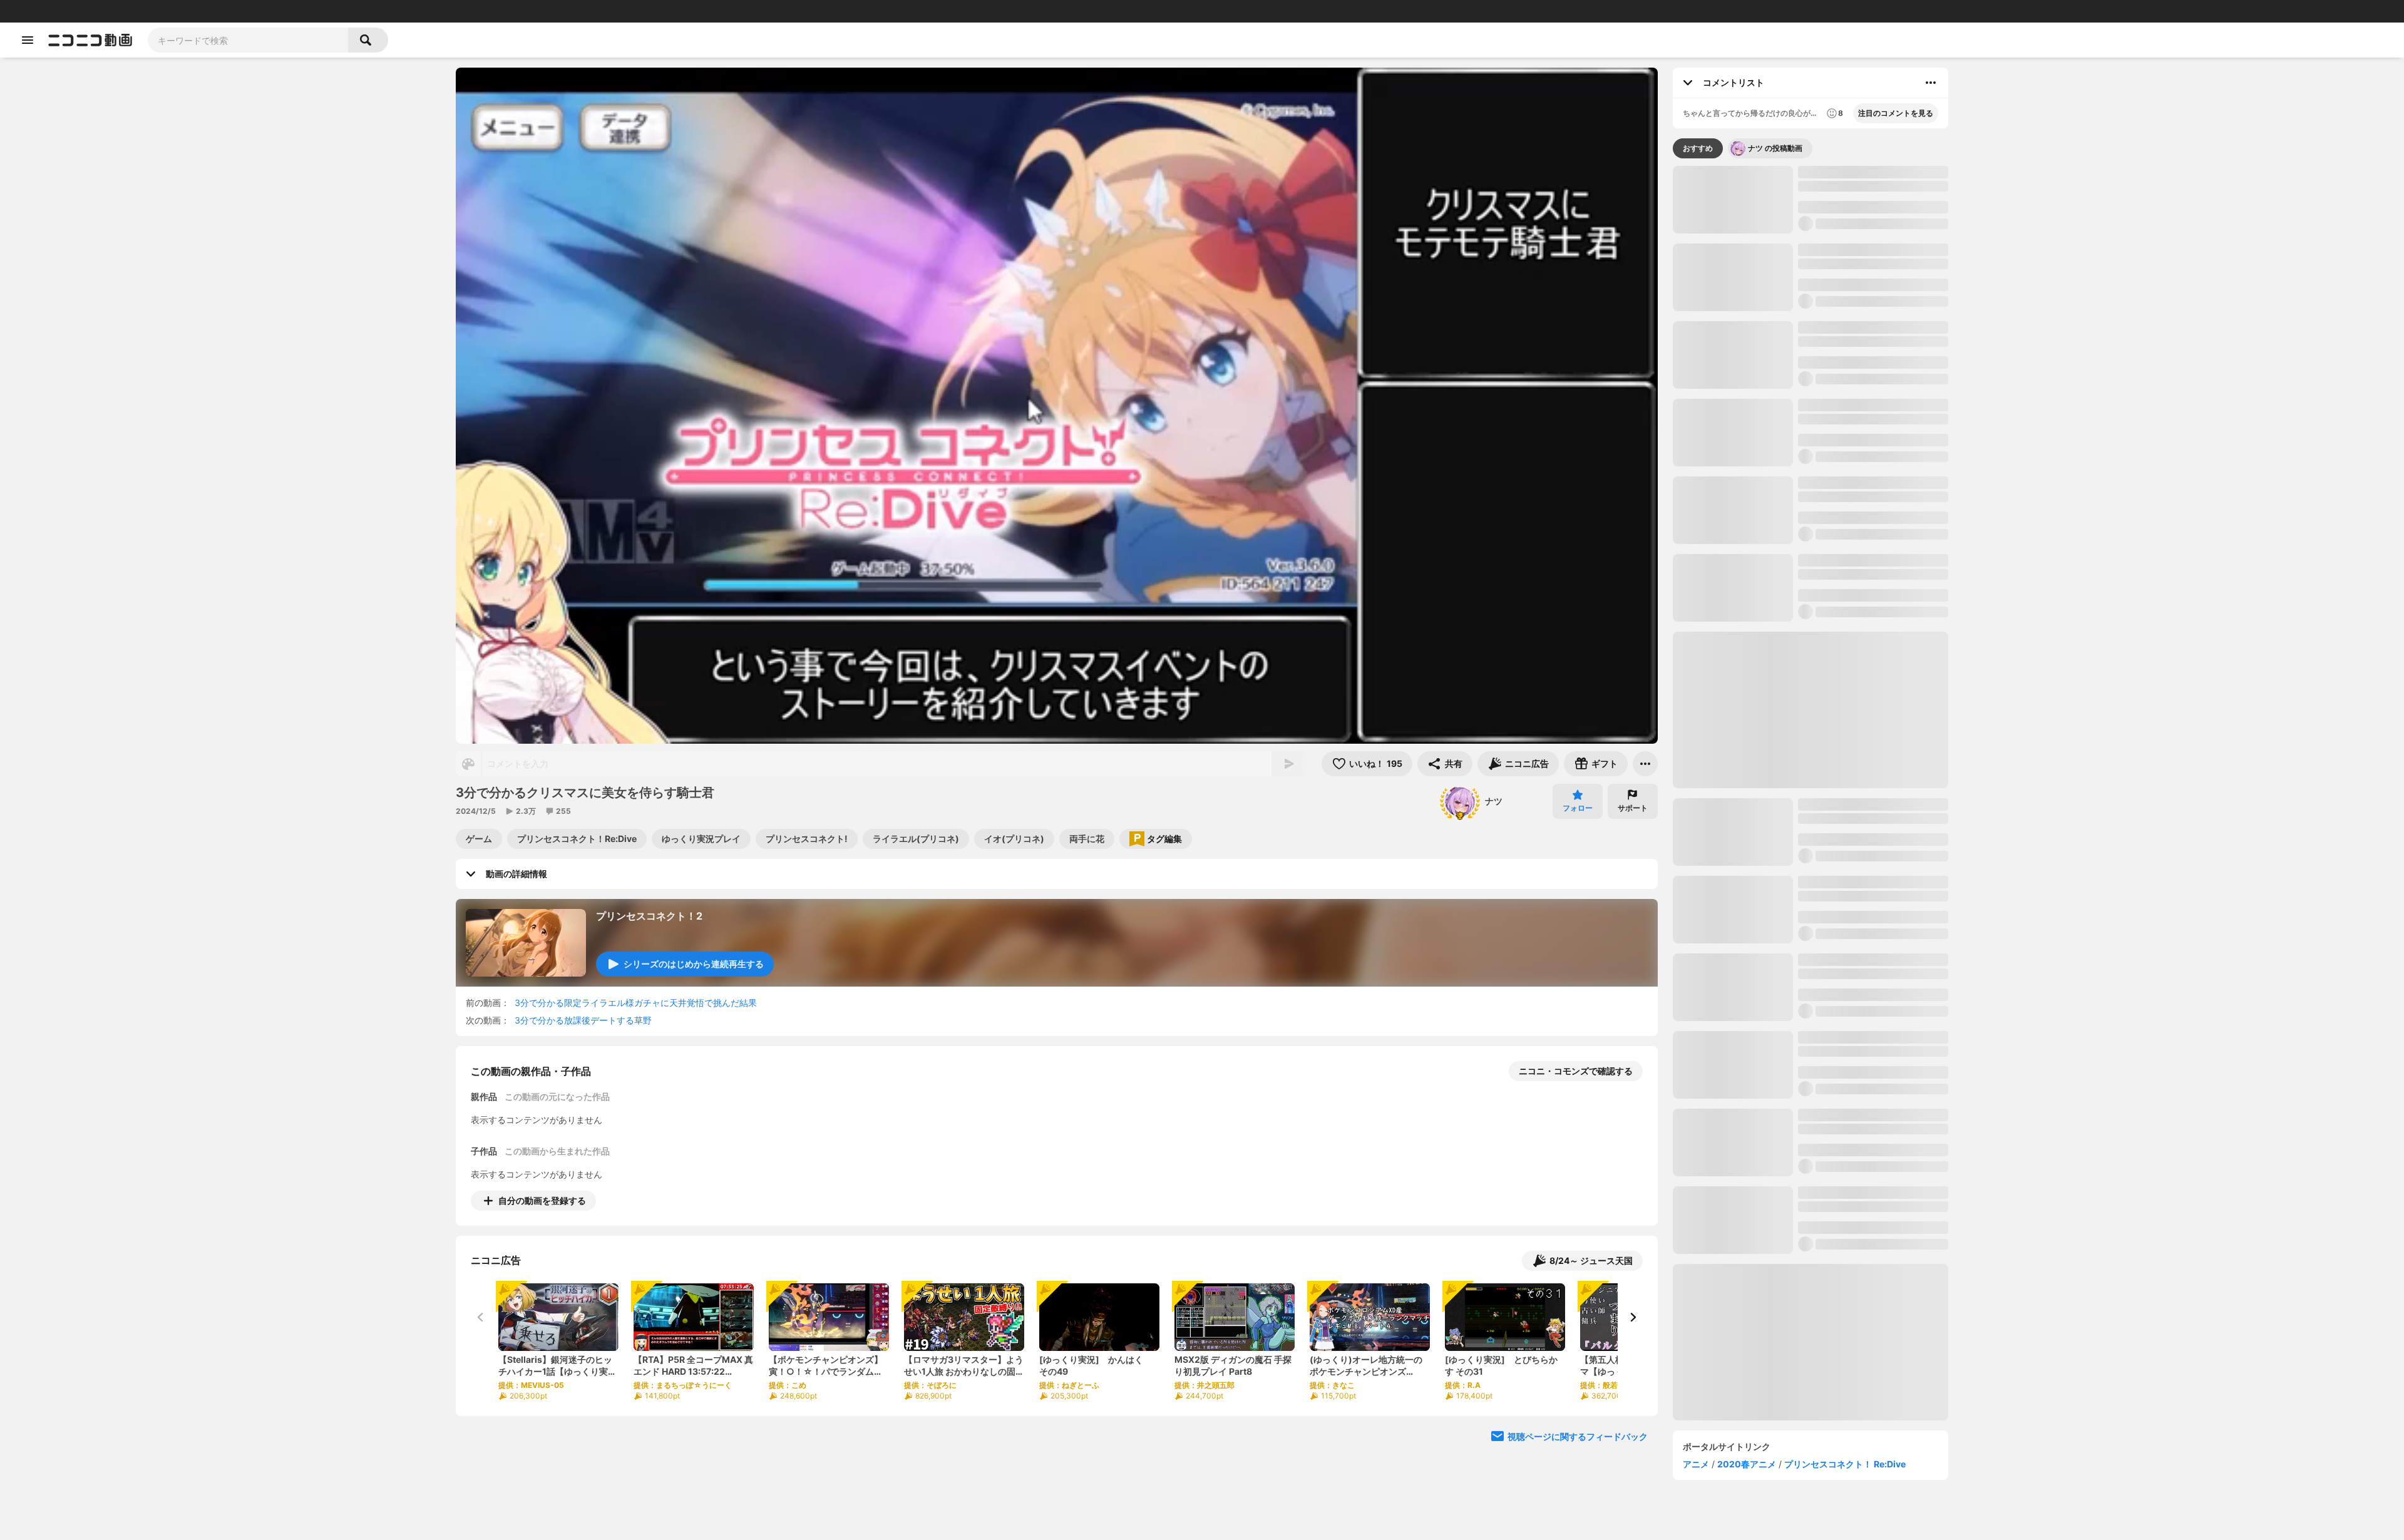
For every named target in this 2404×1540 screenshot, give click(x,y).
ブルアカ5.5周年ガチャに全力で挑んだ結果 (1871, 1156)
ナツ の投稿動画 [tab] (1775, 148)
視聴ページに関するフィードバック (1578, 1436)
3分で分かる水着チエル (1845, 1383)
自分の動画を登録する (542, 1200)
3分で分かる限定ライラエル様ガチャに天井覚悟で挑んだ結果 (636, 1003)
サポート (1633, 808)
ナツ (1494, 801)
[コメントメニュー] (1931, 83)
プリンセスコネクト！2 (649, 916)
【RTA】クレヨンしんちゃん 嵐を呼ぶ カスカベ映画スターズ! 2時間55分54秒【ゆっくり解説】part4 (1873, 1467)
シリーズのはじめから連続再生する (694, 964)
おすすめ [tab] (1698, 148)
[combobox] (248, 40)
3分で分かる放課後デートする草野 (583, 1020)
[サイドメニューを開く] (28, 40)
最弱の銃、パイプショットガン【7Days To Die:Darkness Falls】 (1895, 544)
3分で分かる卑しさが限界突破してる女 (1871, 923)
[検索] (368, 40)
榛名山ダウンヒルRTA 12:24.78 (1718, 544)
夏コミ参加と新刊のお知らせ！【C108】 (1859, 763)
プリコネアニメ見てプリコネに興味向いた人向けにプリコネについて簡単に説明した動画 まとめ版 (1872, 1079)
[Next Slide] (1633, 1317)
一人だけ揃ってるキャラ (1806, 544)
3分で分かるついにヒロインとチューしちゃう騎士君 (1871, 256)
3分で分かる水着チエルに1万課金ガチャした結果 (1873, 1234)
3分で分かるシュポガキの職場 (1858, 680)
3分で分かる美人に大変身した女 (1862, 602)
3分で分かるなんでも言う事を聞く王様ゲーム (1871, 1001)
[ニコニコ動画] (90, 40)
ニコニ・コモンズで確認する (1576, 1071)
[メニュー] (1645, 764)
